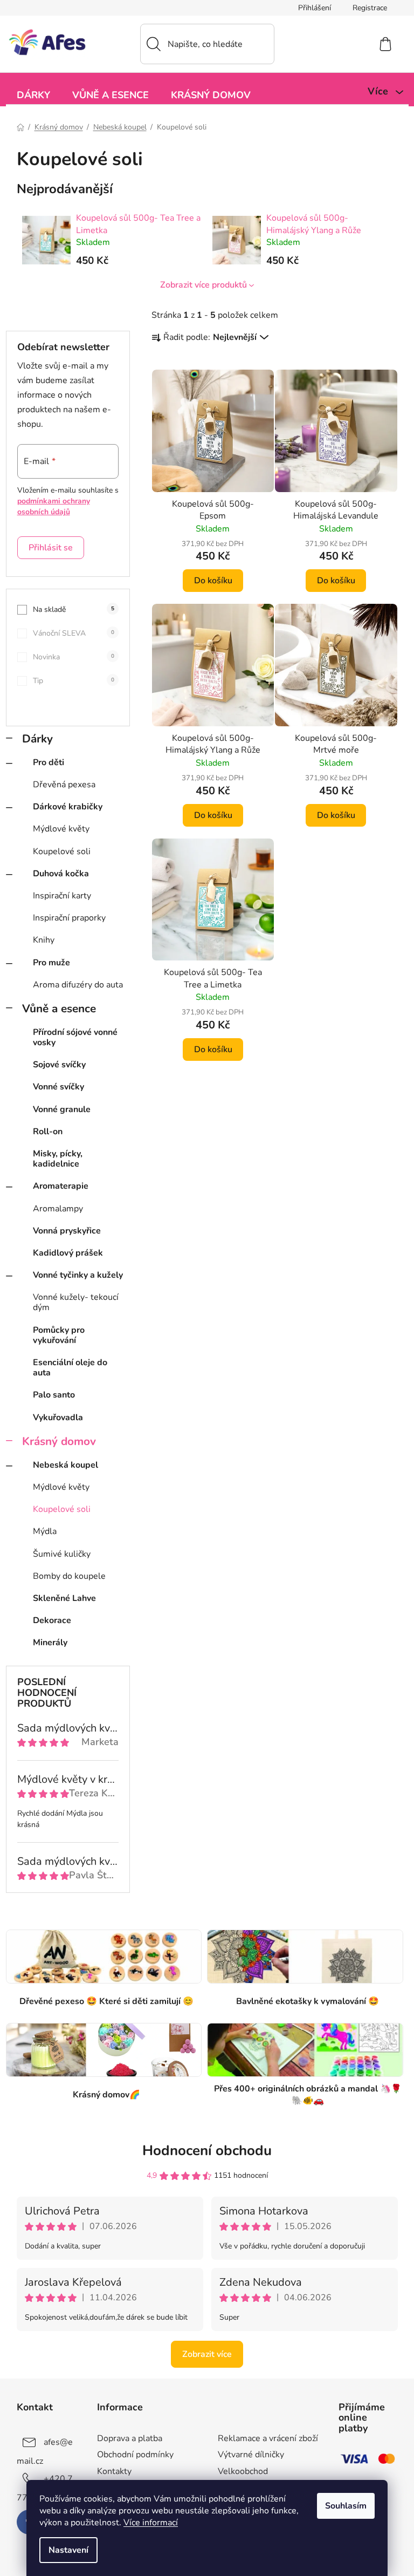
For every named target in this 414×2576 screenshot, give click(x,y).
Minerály (50, 1643)
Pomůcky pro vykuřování (59, 1335)
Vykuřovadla (58, 1418)
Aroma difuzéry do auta (78, 985)
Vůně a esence (59, 1008)
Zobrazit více (207, 2354)
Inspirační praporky (69, 918)
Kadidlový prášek (68, 1253)
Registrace (370, 8)
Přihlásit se (51, 548)
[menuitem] (33, 94)
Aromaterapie (61, 1186)
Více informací (151, 2523)
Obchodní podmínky (135, 2455)
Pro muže (51, 963)
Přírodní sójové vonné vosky (75, 1037)
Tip (74, 681)
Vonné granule (62, 1109)
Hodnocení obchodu (207, 2151)
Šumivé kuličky (62, 1554)
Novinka (74, 657)
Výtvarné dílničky (251, 2455)
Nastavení (68, 2550)
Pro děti (49, 762)
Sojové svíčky (59, 1065)
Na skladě (74, 609)
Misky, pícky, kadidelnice (58, 1159)
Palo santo (54, 1395)
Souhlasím (346, 2506)
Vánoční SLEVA (74, 633)
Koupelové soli (62, 851)
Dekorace (52, 1620)
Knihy (44, 940)
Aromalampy (58, 1209)
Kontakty (114, 2471)
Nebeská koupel (65, 1465)
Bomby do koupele (69, 1576)
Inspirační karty (62, 896)
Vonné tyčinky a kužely (78, 1275)
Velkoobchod (243, 2471)
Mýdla (45, 1531)
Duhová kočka (61, 874)
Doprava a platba (130, 2438)
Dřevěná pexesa (64, 785)
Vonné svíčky (58, 1087)
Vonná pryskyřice (67, 1231)
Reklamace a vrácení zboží (268, 2438)
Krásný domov (59, 1441)
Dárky (37, 739)
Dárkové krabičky (68, 807)
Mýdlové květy (61, 829)
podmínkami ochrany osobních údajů (54, 506)
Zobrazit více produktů (203, 285)
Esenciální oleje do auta (70, 1368)
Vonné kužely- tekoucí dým (76, 1302)
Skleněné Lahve (64, 1598)
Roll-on (48, 1132)
